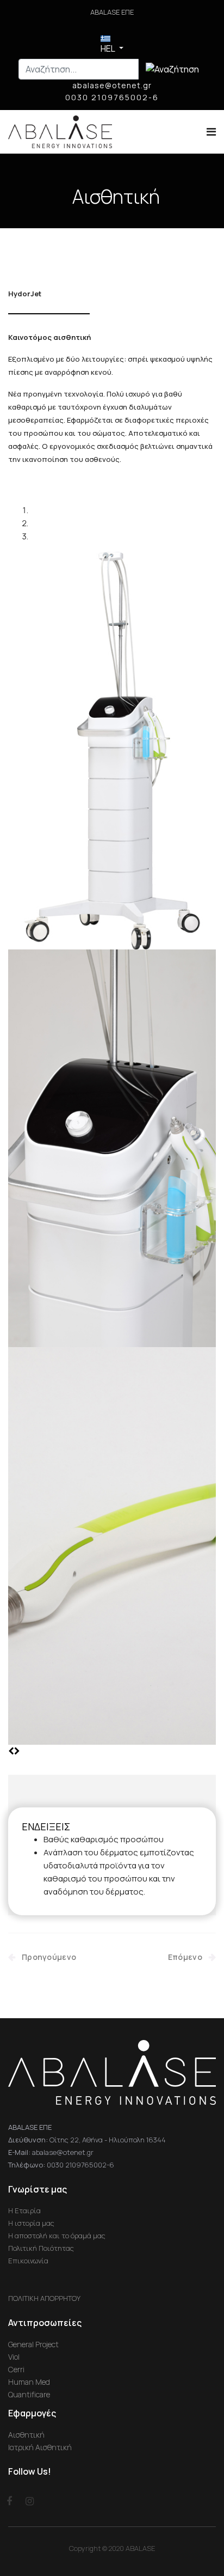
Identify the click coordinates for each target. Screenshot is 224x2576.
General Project (33, 2344)
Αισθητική (116, 197)
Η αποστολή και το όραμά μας (57, 2236)
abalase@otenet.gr (112, 85)
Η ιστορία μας (31, 2223)
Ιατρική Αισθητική (40, 2447)
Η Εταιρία (24, 2210)
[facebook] (10, 2501)
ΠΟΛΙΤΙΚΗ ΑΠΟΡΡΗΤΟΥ (44, 2298)
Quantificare (29, 2394)
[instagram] (30, 2501)
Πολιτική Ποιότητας (41, 2248)
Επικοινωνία (28, 2261)
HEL (108, 48)
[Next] (17, 1751)
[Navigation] (211, 132)
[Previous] (11, 1751)
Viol (14, 2357)
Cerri (16, 2369)
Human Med (29, 2382)
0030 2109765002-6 (112, 97)
